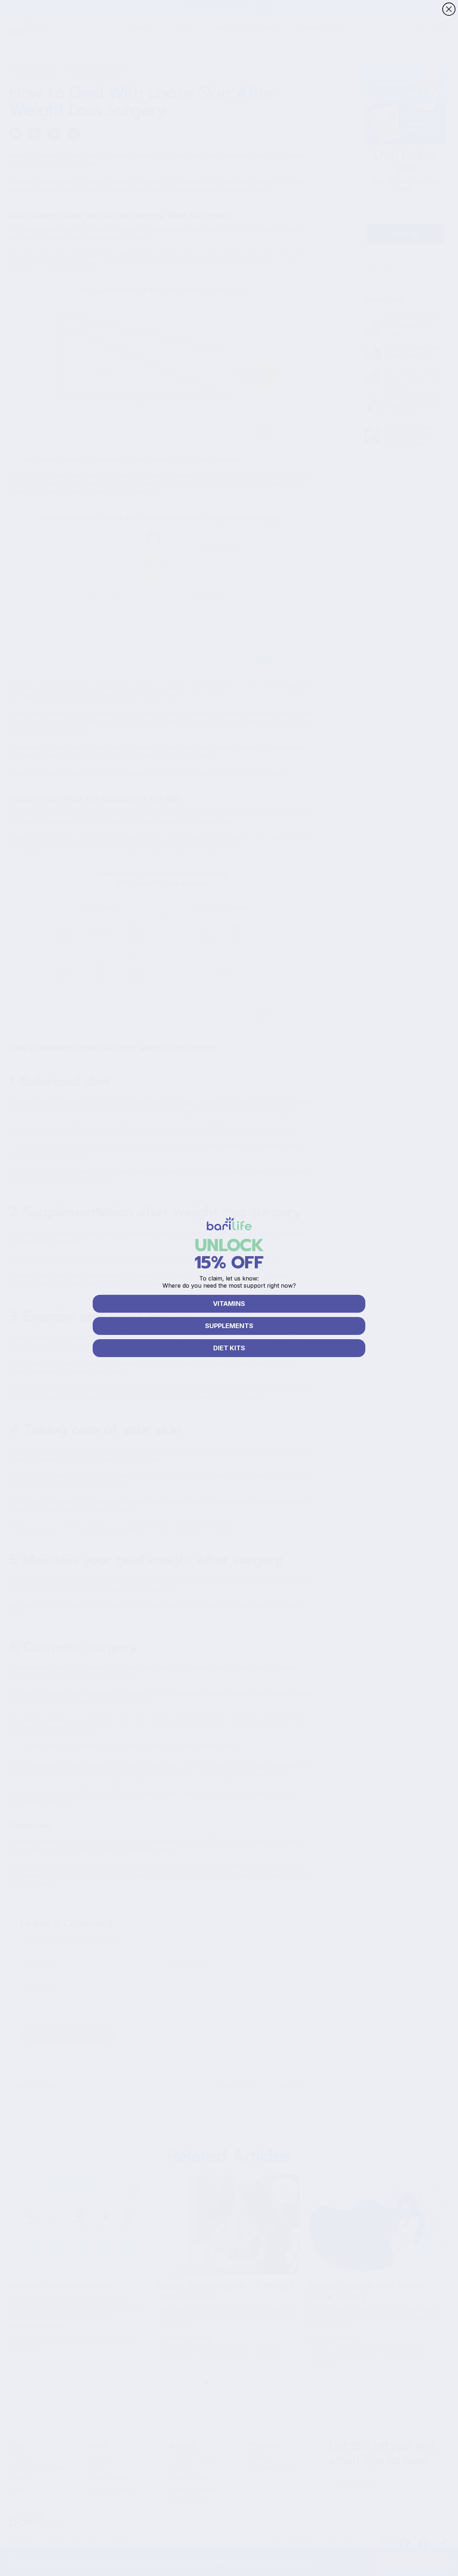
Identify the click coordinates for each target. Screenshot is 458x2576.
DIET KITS (229, 1348)
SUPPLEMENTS (229, 1326)
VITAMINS (229, 1304)
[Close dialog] (449, 9)
